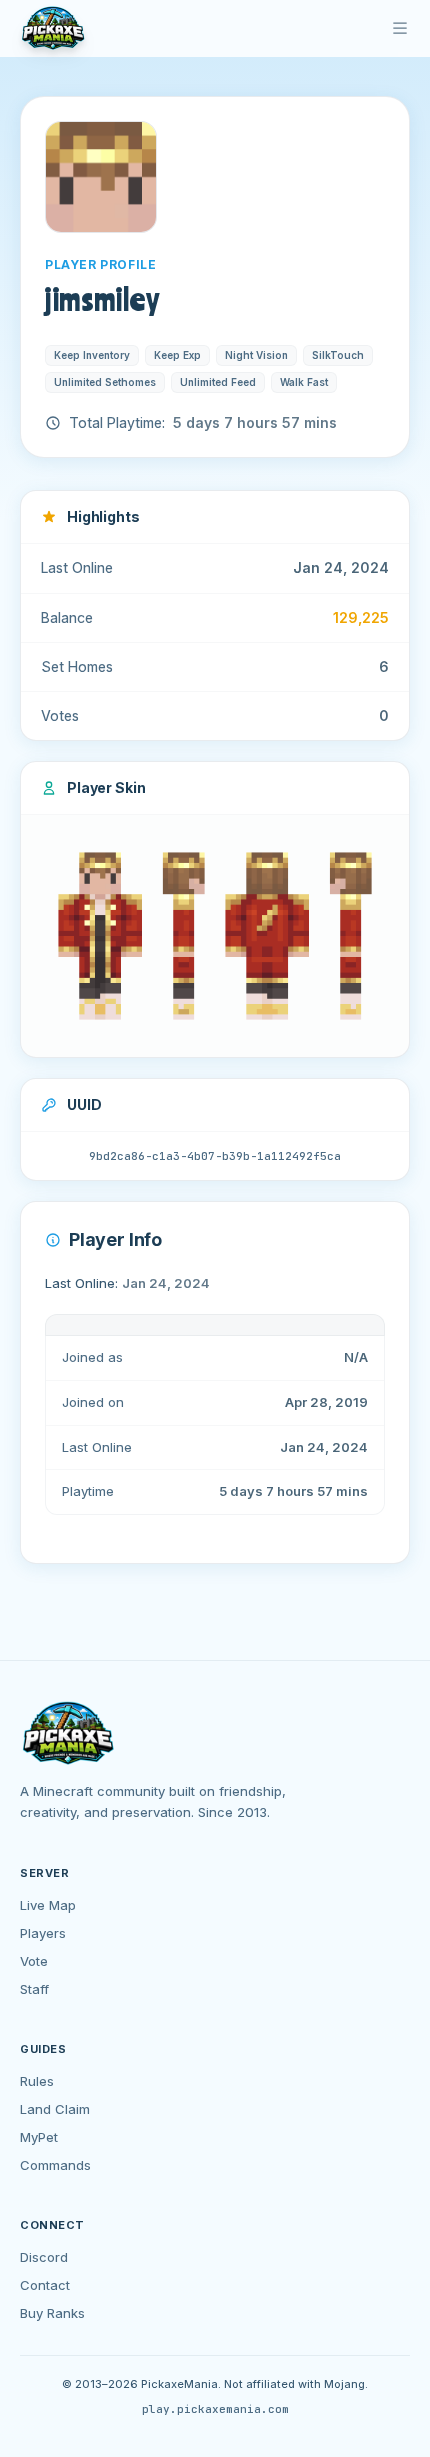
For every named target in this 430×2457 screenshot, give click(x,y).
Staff (34, 1989)
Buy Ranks (52, 2313)
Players (43, 1933)
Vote (34, 1961)
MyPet (39, 2137)
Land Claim (55, 2109)
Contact (45, 2285)
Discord (44, 2257)
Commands (55, 2165)
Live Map (48, 1905)
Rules (37, 2081)
